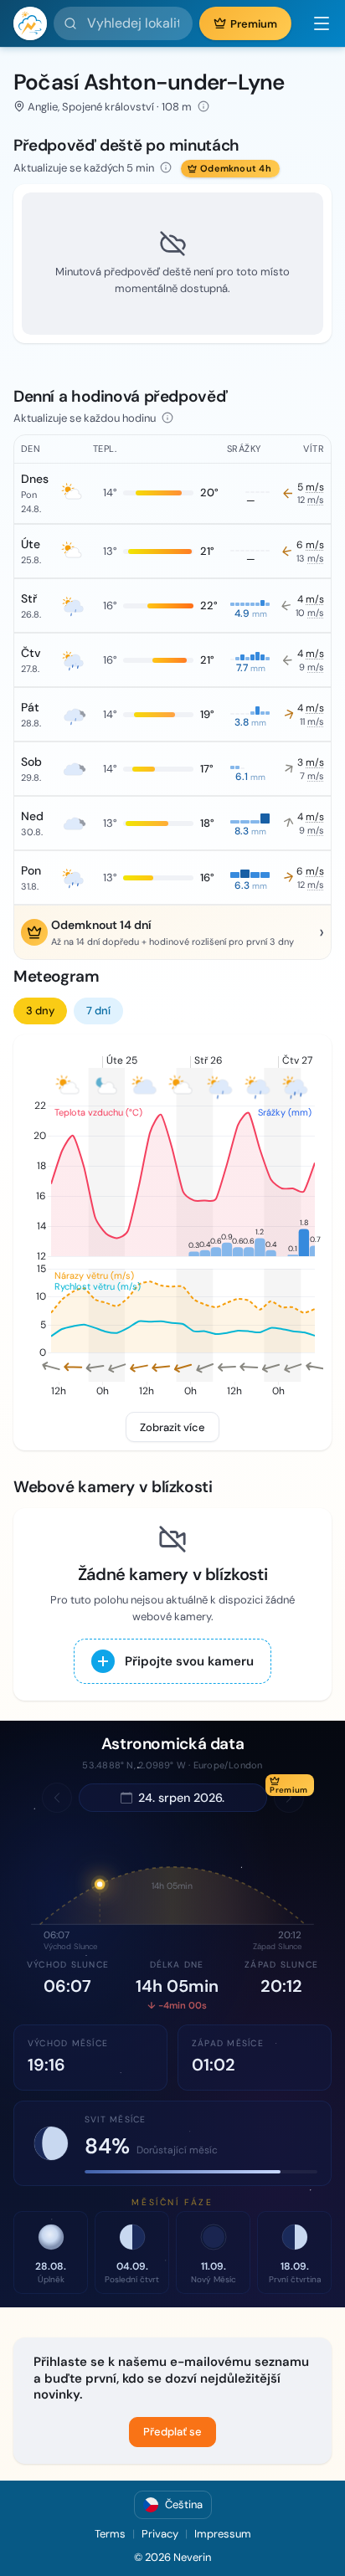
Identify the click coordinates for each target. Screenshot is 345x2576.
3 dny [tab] (40, 1011)
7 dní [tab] (98, 1011)
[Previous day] (57, 1798)
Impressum (223, 2534)
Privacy (160, 2534)
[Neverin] (30, 23)
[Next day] (289, 1798)
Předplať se (172, 2432)
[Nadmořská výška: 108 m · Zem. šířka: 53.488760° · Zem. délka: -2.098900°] (203, 106)
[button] (315, 23)
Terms (110, 2534)
